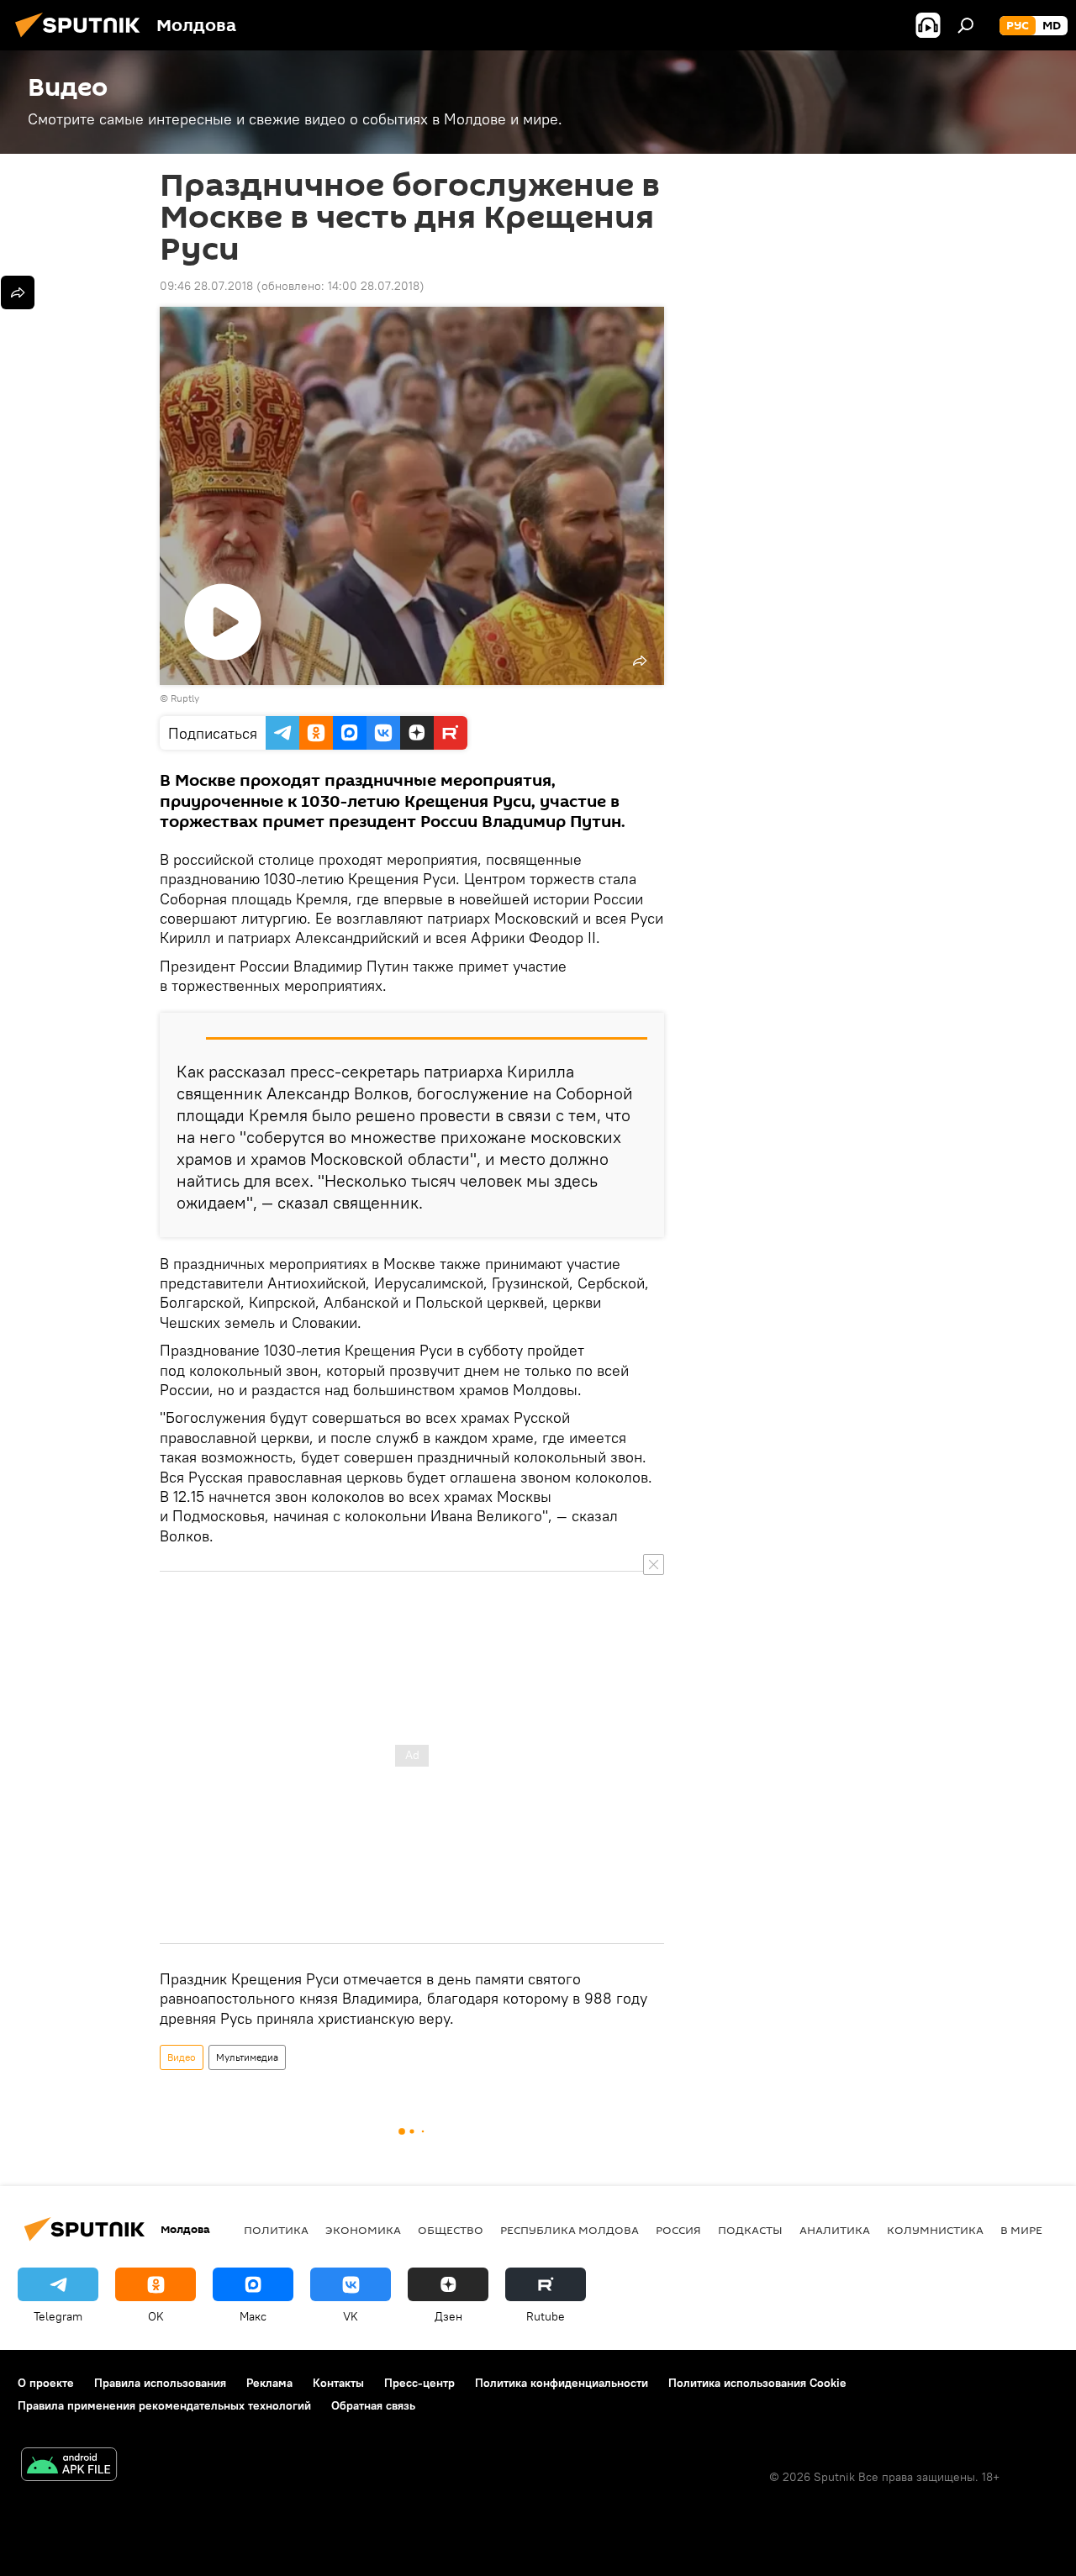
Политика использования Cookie (757, 2383)
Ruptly (185, 698)
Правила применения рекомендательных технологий (164, 2405)
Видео (182, 2057)
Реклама (269, 2383)
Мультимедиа (247, 2057)
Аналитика (835, 2230)
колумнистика (935, 2230)
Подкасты (750, 2230)
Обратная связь (373, 2405)
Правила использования (160, 2383)
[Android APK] (69, 2466)
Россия (678, 2230)
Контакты (338, 2383)
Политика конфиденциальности (562, 2383)
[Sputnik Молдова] (82, 40)
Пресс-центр (419, 2383)
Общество (451, 2230)
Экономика (363, 2230)
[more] (18, 292)
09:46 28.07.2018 (206, 286)
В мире (1021, 2230)
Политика (276, 2230)
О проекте (46, 2383)
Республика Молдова (570, 2230)
